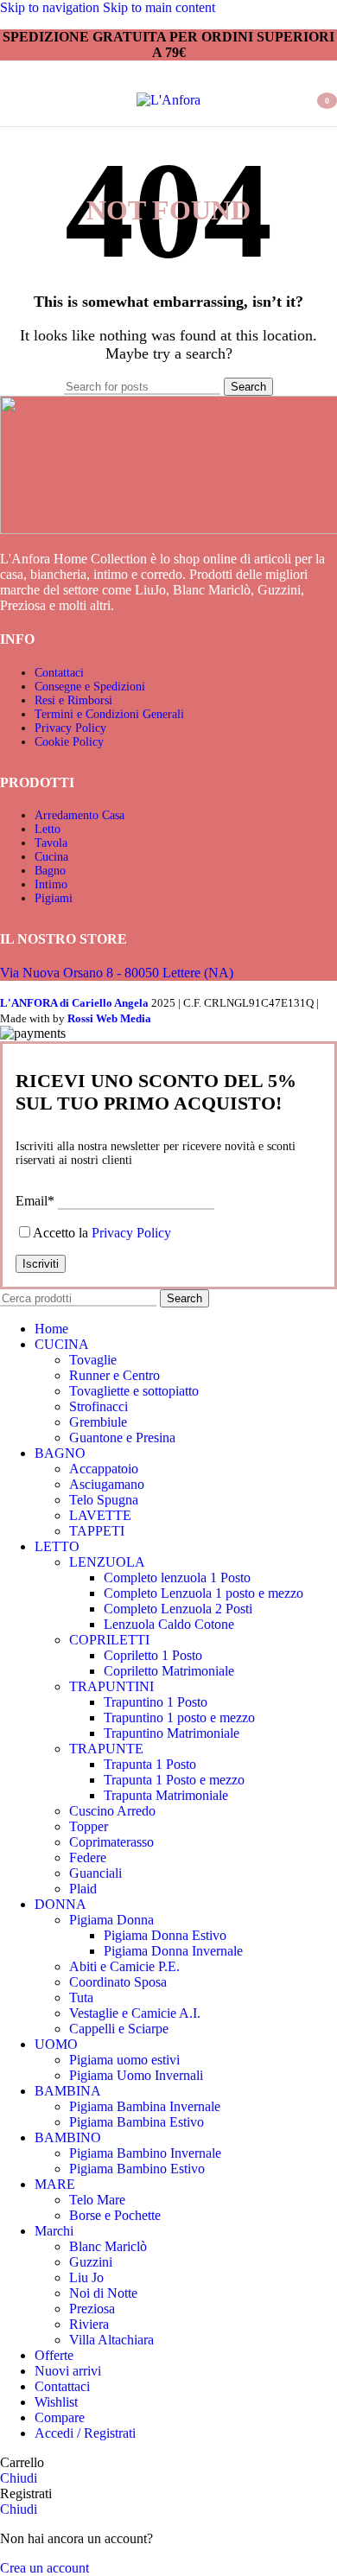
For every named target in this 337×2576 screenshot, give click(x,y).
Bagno (50, 871)
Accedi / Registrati (85, 2433)
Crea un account (45, 2568)
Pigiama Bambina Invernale (145, 2106)
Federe (88, 1857)
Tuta (81, 1997)
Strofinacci (99, 1406)
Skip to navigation (51, 7)
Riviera (89, 2324)
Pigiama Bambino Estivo (137, 2169)
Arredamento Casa (79, 815)
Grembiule (98, 1422)
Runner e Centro (114, 1375)
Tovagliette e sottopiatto (134, 1391)
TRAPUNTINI (111, 1686)
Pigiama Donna (111, 1920)
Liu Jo (86, 2277)
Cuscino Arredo (112, 1811)
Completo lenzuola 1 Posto (177, 1577)
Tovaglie (93, 1360)
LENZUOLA (107, 1562)
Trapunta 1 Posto (150, 1764)
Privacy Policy (70, 728)
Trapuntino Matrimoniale (172, 1733)
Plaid (83, 1889)
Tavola (51, 843)
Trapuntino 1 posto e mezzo (179, 1717)
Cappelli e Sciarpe (119, 2029)
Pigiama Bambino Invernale (145, 2153)
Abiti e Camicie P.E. (124, 1966)
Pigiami (54, 898)
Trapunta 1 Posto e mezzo (174, 1780)
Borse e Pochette (115, 2215)
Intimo (51, 884)
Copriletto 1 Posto (153, 1655)
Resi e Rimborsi (73, 700)
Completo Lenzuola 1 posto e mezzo (203, 1593)
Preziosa (92, 2309)
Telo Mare (97, 2200)
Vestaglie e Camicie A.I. (135, 2013)
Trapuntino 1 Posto (156, 1702)
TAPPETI (97, 1531)
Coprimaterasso (111, 1842)
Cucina (51, 857)
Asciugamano (107, 1484)
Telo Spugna (104, 1500)
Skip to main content (159, 7)
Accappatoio (104, 1469)
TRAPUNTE (106, 1749)
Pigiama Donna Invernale (173, 1951)
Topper (89, 1826)
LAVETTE (100, 1515)
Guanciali (95, 1873)
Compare (60, 2417)
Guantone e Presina (122, 1437)
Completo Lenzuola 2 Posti (178, 1609)
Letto (48, 829)
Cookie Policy (69, 742)
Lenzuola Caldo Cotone (169, 1624)
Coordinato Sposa (118, 1982)
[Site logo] (168, 100)
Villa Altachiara (111, 2340)
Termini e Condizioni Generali (109, 714)
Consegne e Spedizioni (90, 687)
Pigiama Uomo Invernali (136, 2075)
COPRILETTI (109, 1640)
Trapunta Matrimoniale (166, 1795)
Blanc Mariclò (108, 2246)
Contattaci (59, 673)
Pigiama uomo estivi (124, 2060)
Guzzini (91, 2262)
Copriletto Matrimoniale (169, 1671)
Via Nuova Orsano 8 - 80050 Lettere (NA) (117, 973)
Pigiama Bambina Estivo (137, 2122)
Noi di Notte (103, 2293)
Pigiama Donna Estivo (165, 1935)
